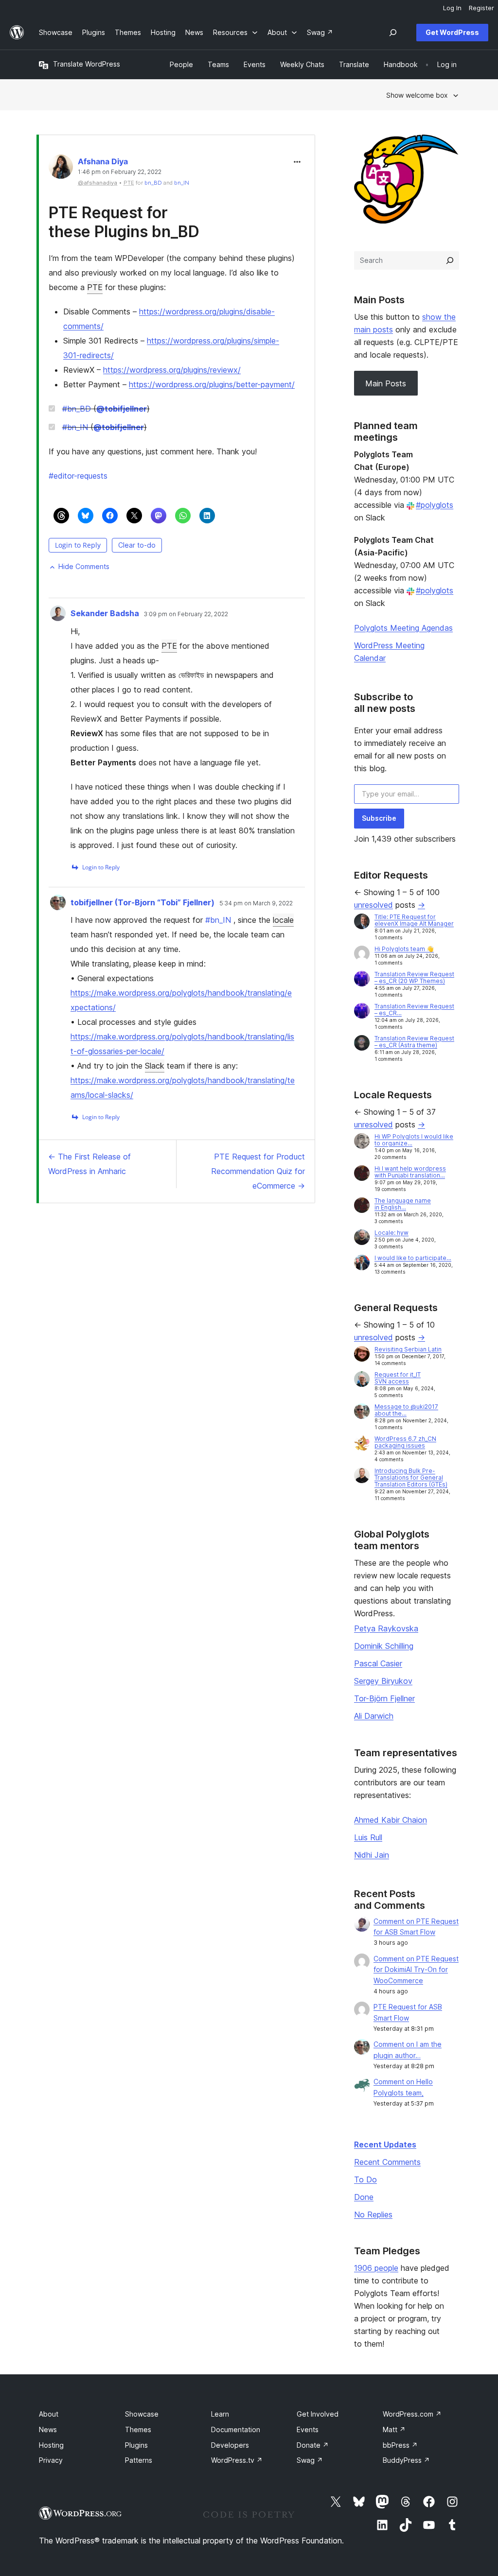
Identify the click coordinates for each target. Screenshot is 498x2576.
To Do (365, 2179)
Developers (230, 2445)
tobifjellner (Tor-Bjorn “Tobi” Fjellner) (142, 902)
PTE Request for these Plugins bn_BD (124, 222)
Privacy (51, 2460)
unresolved (373, 905)
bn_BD (153, 183)
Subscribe (379, 818)
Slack (155, 1066)
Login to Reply (78, 545)
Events (308, 2429)
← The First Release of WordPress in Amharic (89, 1164)
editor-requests (78, 476)
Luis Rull (368, 1837)
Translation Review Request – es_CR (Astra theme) (414, 1042)
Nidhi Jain (372, 1855)
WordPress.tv (237, 2460)
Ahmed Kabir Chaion (391, 1820)
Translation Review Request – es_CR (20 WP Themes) (414, 977)
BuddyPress (406, 2460)
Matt (394, 2429)
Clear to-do (137, 545)
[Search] (450, 260)
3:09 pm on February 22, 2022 (186, 614)
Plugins (136, 2445)
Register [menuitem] (481, 8)
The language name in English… (403, 1204)
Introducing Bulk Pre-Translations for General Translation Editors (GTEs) (411, 1478)
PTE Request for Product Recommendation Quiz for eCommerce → (258, 1171)
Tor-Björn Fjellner (384, 1698)
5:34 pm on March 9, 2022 (256, 903)
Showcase (142, 2414)
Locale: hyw (391, 1233)
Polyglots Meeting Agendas (403, 628)
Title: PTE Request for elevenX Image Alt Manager (414, 920)
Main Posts (386, 383)
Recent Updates (385, 2144)
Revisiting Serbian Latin (408, 1349)
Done (364, 2197)
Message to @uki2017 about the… (406, 1410)
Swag (310, 2460)
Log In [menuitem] (452, 8)
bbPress (400, 2445)
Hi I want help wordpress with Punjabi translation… (410, 1172)
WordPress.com (412, 2414)
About (49, 2414)
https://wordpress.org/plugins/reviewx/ (172, 370)
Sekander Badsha (105, 613)
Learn (220, 2414)
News (48, 2429)
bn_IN (182, 183)
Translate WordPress (87, 64)
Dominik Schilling (384, 1646)
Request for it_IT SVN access (398, 1378)
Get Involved (318, 2414)
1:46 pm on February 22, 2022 (120, 172)
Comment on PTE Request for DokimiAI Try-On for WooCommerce (416, 1970)
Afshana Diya (103, 161)
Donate (313, 2445)
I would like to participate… (413, 1258)
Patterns (139, 2460)
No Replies (373, 2214)
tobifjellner (122, 409)
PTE (95, 287)
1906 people (376, 2268)
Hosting (51, 2445)
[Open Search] (393, 33)
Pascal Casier (378, 1663)
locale (283, 920)
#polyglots (435, 505)
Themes (138, 2429)
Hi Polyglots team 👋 (404, 949)
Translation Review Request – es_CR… (414, 1010)
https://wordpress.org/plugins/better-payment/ (212, 384)
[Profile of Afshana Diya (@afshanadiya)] (61, 169)
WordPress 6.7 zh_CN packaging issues (405, 1442)
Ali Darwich (374, 1716)
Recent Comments (387, 2162)
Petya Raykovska (386, 1628)
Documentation (236, 2429)
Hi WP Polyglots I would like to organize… (414, 1140)
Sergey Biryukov (383, 1681)
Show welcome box (417, 95)
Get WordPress (452, 32)
